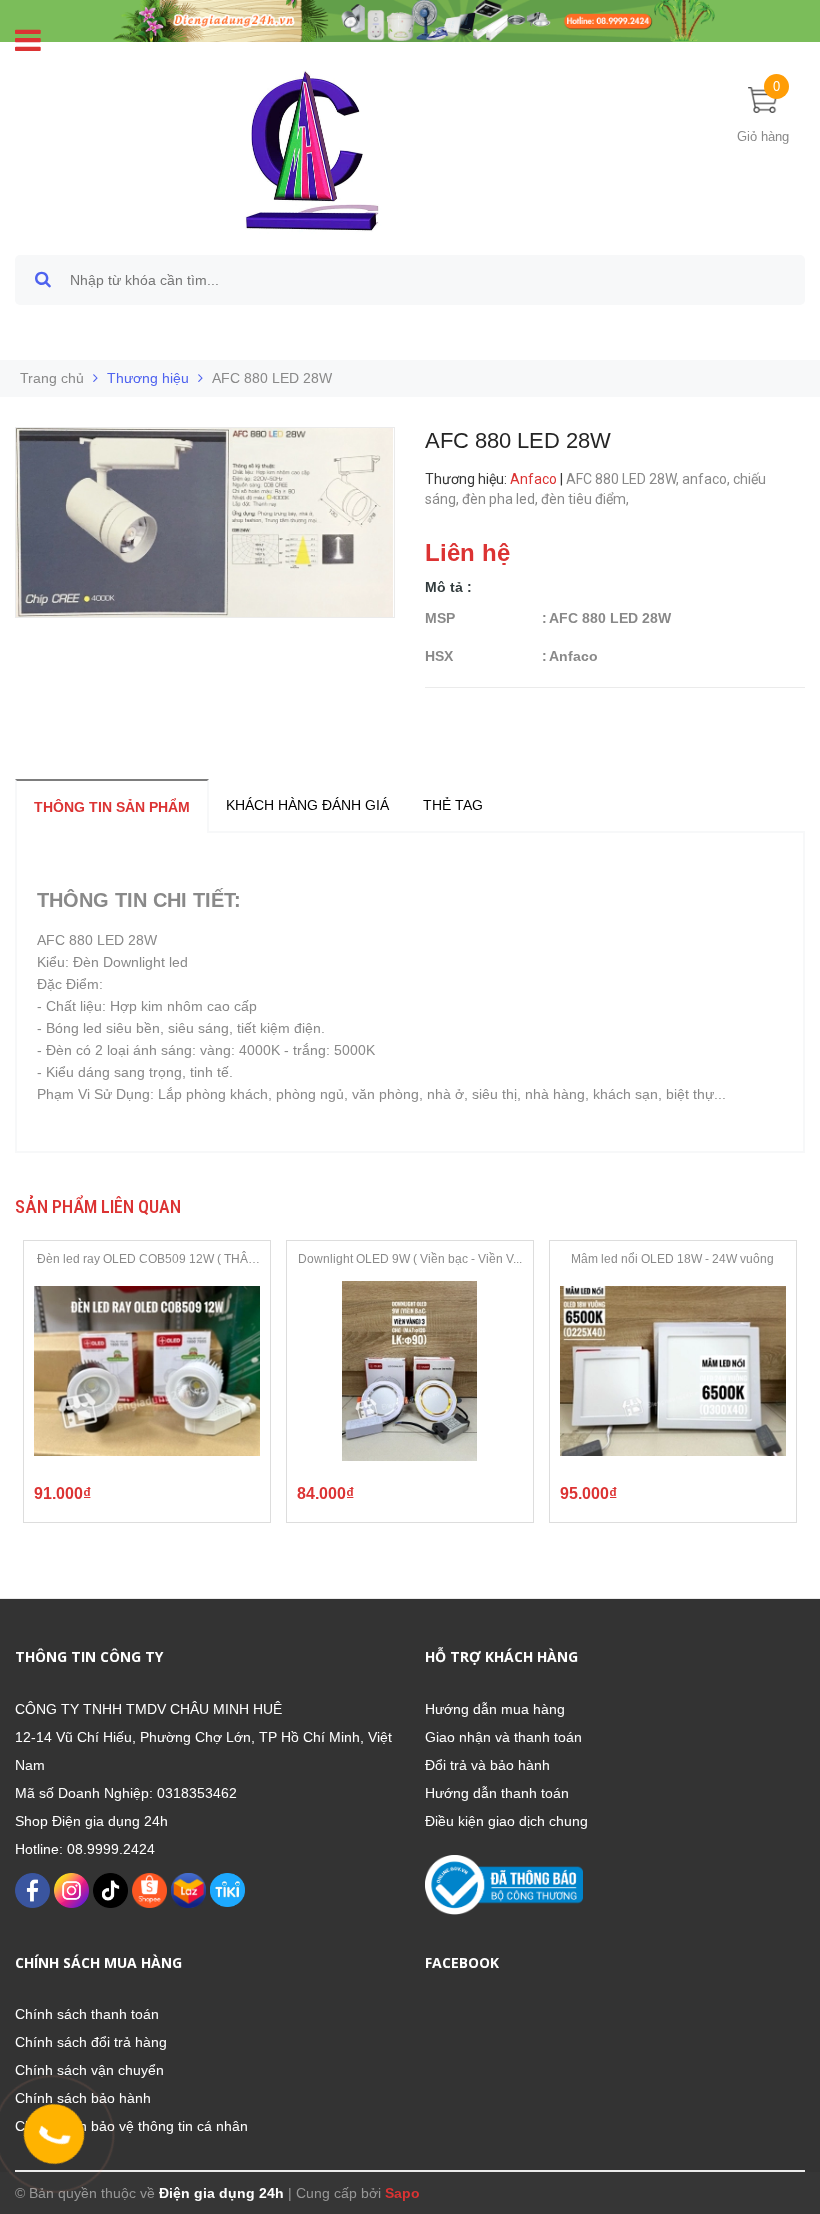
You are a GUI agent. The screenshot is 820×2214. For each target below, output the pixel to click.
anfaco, (707, 479)
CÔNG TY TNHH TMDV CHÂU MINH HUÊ (148, 1709)
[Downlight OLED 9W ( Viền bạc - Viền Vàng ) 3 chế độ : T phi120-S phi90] (410, 1371)
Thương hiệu (148, 378)
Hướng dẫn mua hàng (495, 1709)
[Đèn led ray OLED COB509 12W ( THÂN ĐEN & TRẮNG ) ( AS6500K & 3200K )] (147, 1371)
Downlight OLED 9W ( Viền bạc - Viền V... (410, 1259)
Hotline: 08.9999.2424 (85, 1849)
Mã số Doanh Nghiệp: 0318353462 (126, 1793)
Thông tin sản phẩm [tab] (112, 807)
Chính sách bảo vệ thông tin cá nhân (131, 2126)
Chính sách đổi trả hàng (91, 2042)
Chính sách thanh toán (87, 2014)
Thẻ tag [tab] (453, 805)
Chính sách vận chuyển (89, 2070)
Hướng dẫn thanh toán (497, 1793)
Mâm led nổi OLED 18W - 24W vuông (672, 1259)
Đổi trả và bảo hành (487, 1765)
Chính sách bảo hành (83, 2098)
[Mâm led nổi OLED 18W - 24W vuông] (673, 1371)
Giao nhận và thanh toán (503, 1737)
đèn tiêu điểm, (586, 499)
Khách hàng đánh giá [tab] (307, 805)
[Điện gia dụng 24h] (314, 150)
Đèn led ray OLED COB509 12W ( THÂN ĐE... (147, 1260)
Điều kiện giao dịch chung (506, 1821)
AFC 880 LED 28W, (624, 479)
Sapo (402, 2193)
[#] (410, 20)
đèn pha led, (501, 499)
